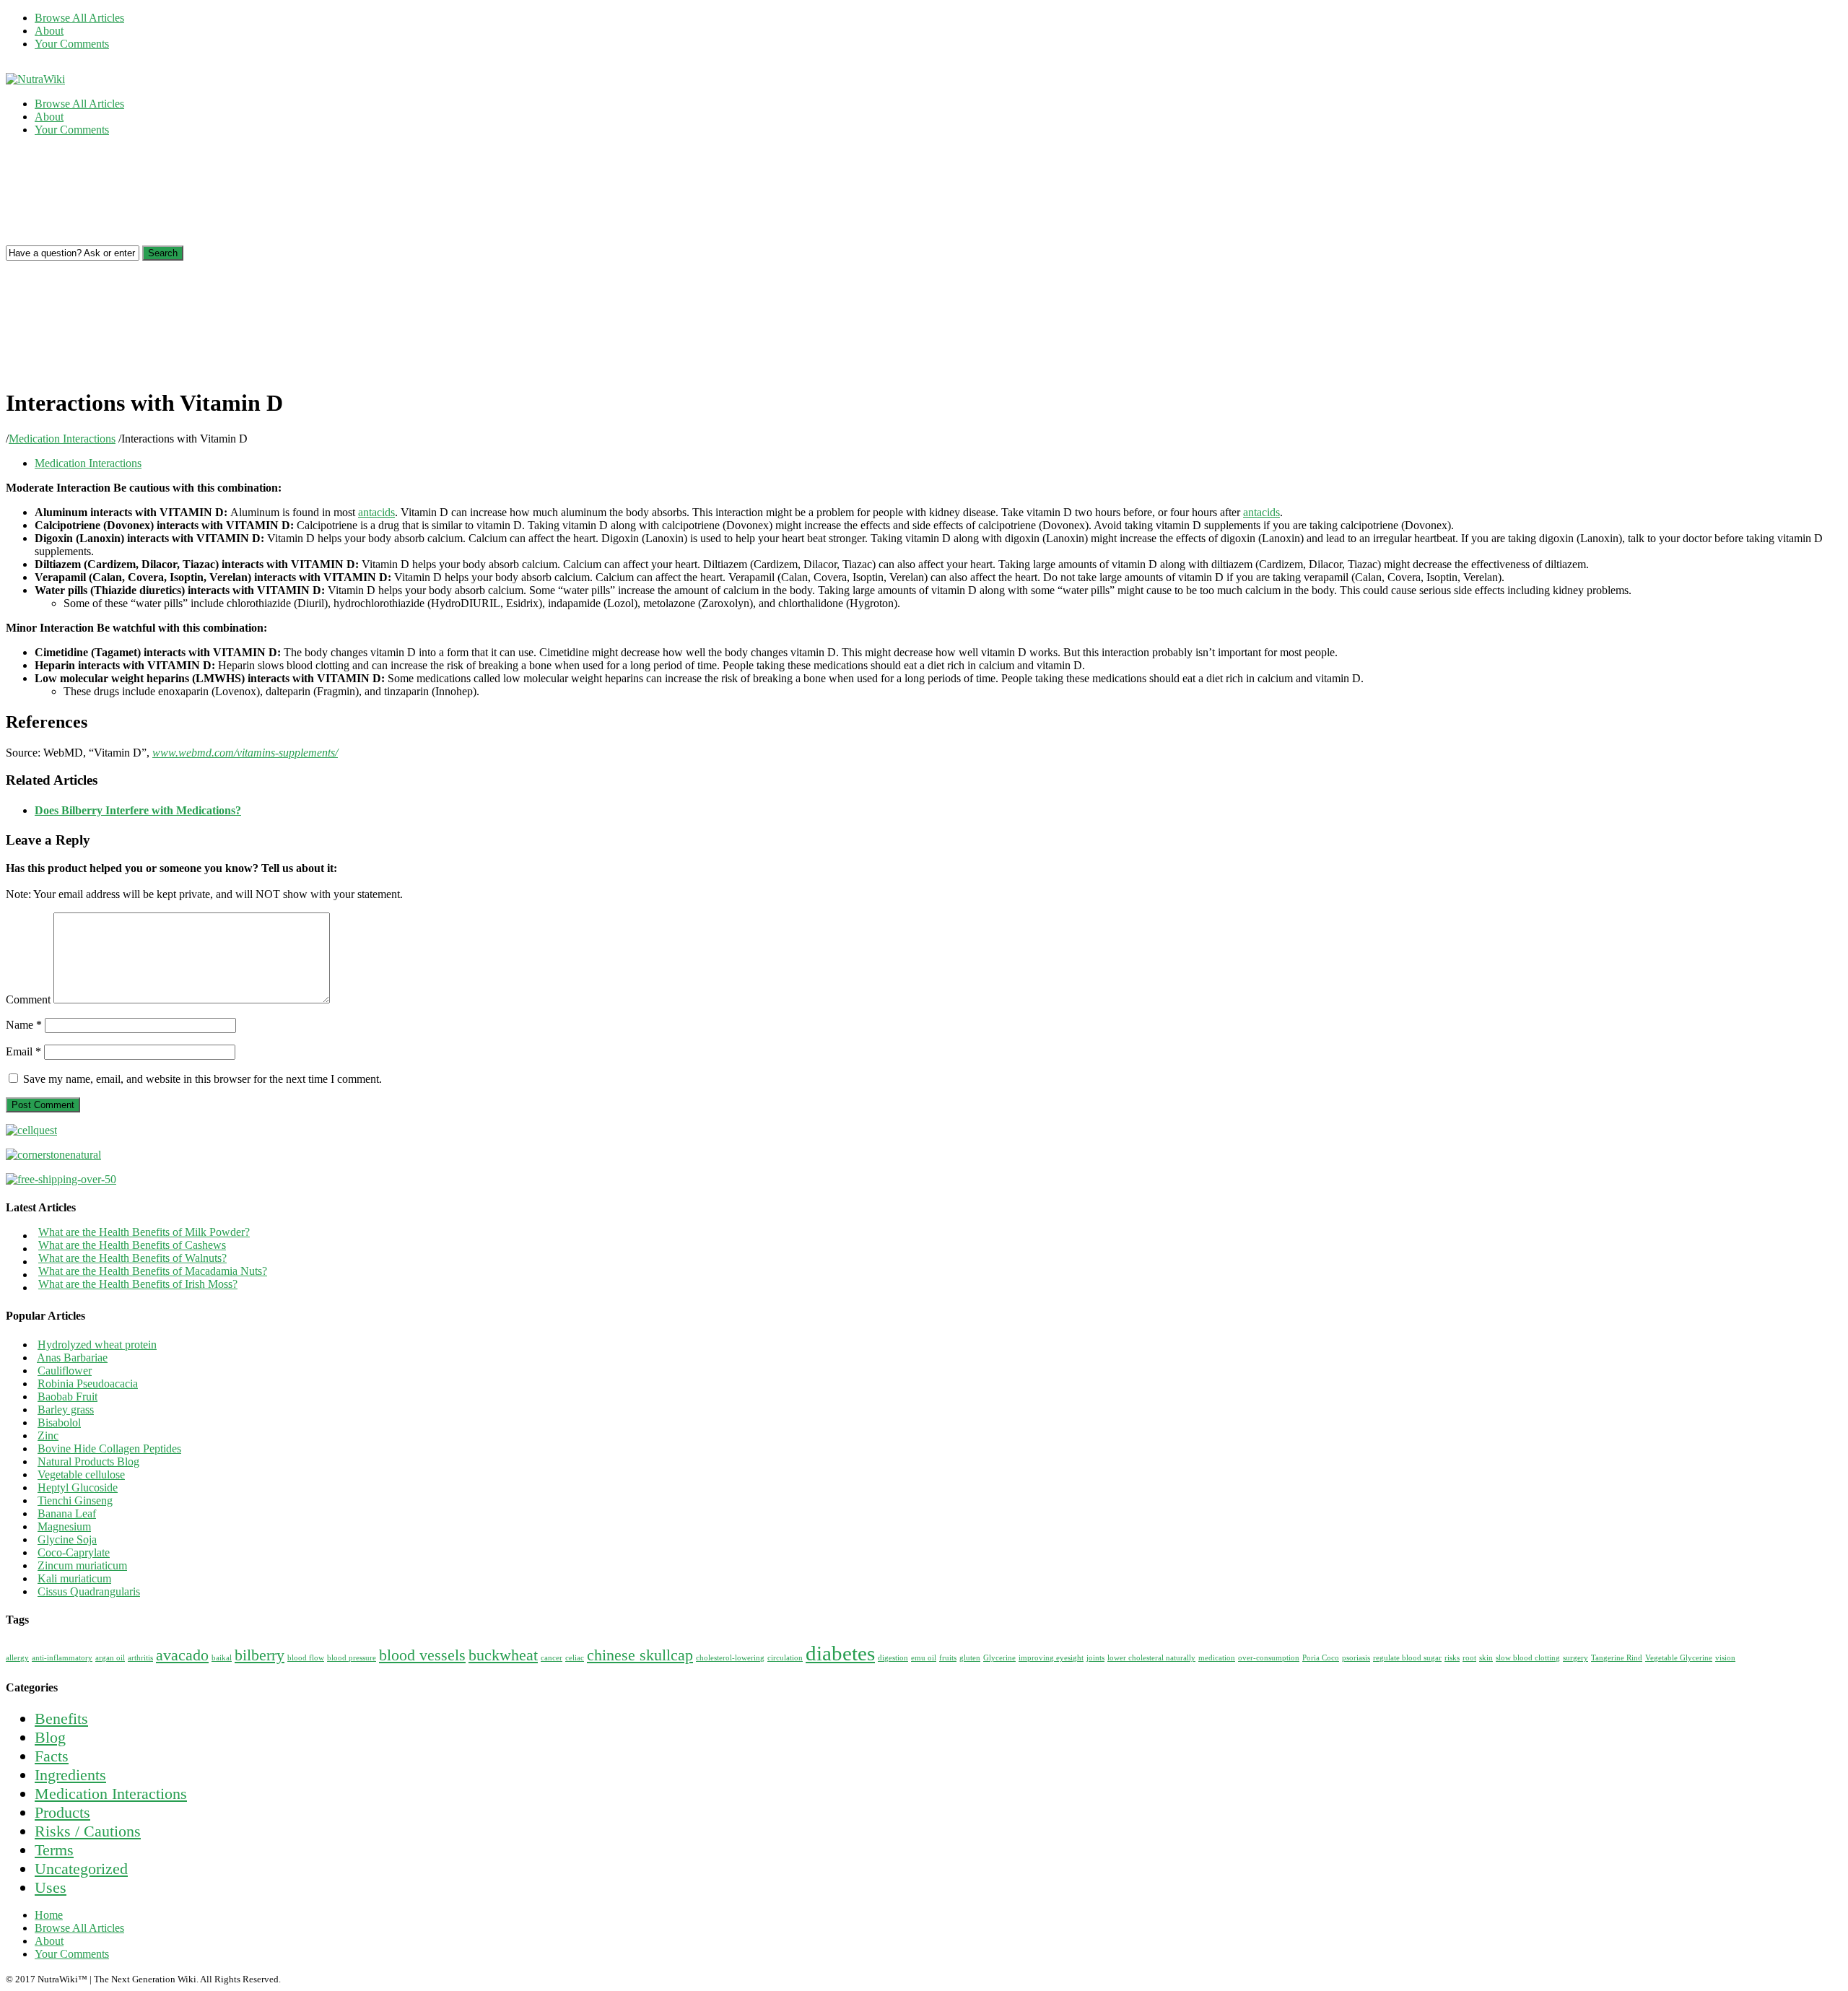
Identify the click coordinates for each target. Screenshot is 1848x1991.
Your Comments (72, 44)
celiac (575, 1658)
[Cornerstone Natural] (53, 1155)
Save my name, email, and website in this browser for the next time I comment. (202, 1079)
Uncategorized (81, 1869)
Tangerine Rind (1617, 1658)
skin (1486, 1658)
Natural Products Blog (88, 1461)
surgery (1575, 1658)
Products (62, 1812)
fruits (948, 1658)
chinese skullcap (640, 1655)
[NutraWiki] (35, 79)
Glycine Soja (67, 1539)
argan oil (110, 1658)
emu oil (924, 1658)
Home (49, 1915)
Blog (50, 1737)
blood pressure (352, 1658)
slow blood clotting (1528, 1658)
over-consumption (1269, 1658)
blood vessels (422, 1655)
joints (1095, 1658)
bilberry (260, 1655)
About (49, 31)
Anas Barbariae (72, 1358)
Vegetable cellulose (81, 1474)
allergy (17, 1658)
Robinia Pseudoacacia (88, 1384)
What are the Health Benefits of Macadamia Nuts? (153, 1271)
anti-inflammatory (62, 1658)
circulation (785, 1658)
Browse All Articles (79, 18)
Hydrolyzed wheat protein (97, 1345)
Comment (28, 999)
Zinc (48, 1435)
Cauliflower (65, 1371)
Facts (52, 1756)
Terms (54, 1850)
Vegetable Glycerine (1679, 1658)
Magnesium (64, 1526)
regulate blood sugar (1407, 1658)
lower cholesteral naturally (1151, 1658)
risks (1452, 1658)
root (1469, 1658)
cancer (552, 1658)
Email (23, 1051)
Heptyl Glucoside (78, 1487)
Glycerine (999, 1658)
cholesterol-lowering (730, 1658)
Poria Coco (1321, 1658)
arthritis (140, 1658)
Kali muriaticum (74, 1578)
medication (1217, 1658)
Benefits (61, 1718)
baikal (222, 1658)
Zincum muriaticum (82, 1565)
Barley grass (66, 1410)
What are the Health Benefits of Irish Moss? (138, 1284)
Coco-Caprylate (74, 1552)
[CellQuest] (31, 1130)
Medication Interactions (62, 439)
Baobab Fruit (67, 1397)
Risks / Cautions (88, 1831)
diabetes (840, 1653)
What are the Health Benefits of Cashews (132, 1245)
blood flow (306, 1658)
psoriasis (1356, 1658)
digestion (893, 1658)
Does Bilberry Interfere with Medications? (138, 810)
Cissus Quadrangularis (89, 1591)
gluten (970, 1658)
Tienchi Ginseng (75, 1500)
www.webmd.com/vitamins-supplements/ (245, 753)
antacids (376, 512)
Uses (51, 1887)
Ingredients (70, 1775)
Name (24, 1025)
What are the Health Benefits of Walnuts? (132, 1258)
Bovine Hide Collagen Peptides (109, 1448)
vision (1725, 1658)
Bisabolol (59, 1423)
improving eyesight (1051, 1658)
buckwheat (503, 1655)
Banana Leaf (67, 1513)
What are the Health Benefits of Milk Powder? (144, 1232)
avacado (182, 1655)
